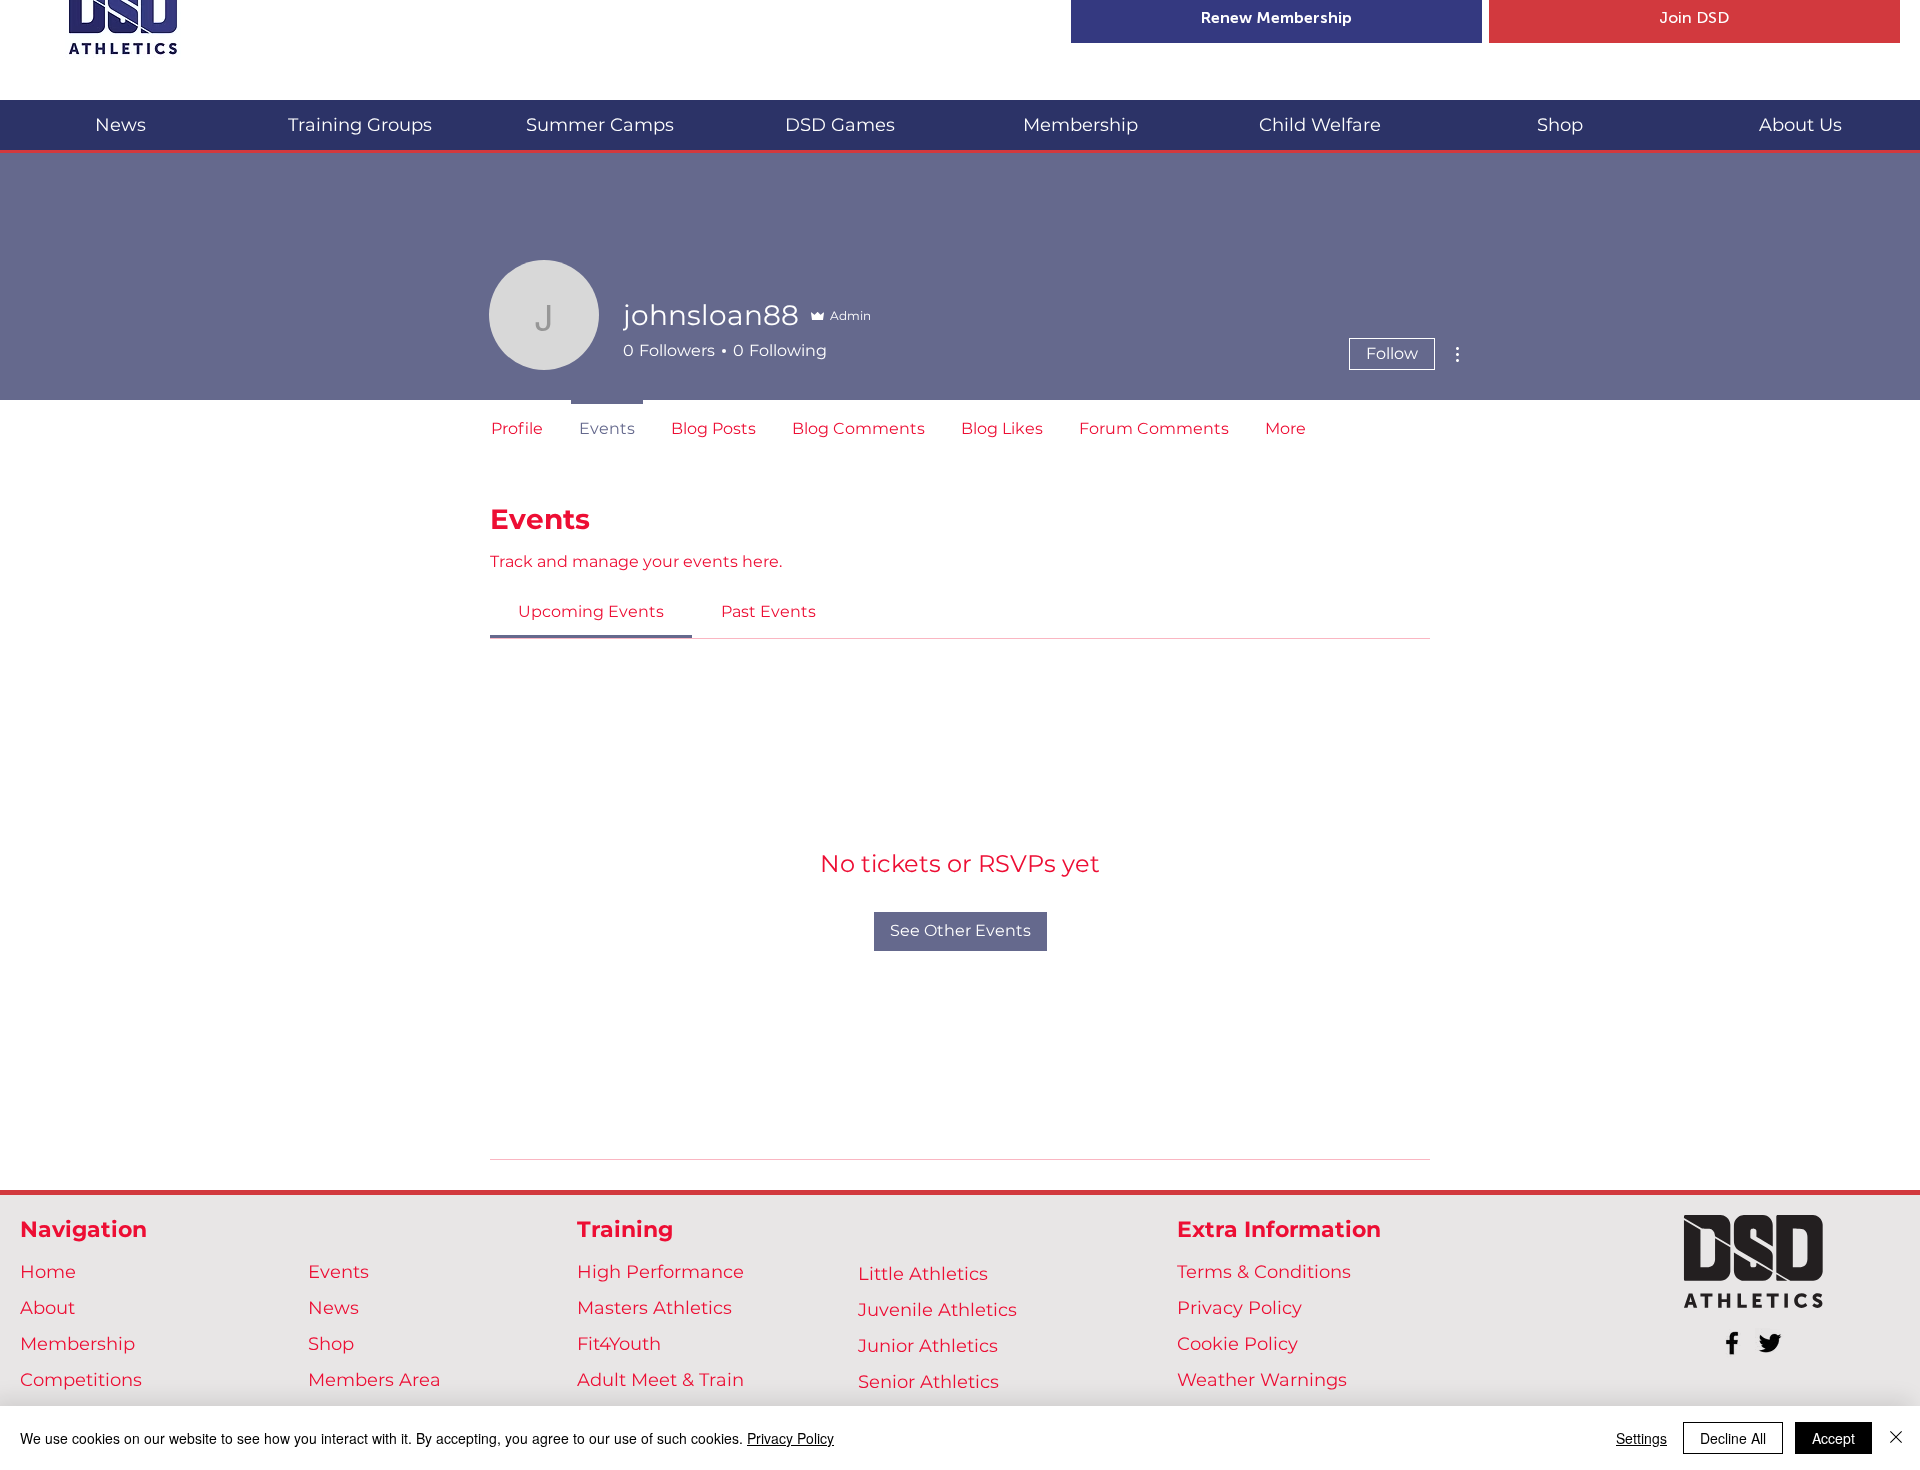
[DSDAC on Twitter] (1770, 1343)
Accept (1833, 1438)
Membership (77, 1344)
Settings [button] (1641, 1438)
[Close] (1896, 1438)
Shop (331, 1344)
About (47, 1308)
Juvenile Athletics (937, 1310)
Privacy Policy (1239, 1308)
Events (338, 1272)
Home (48, 1272)
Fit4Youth (619, 1344)
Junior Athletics (928, 1346)
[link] (591, 611)
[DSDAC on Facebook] (1732, 1343)
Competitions (81, 1380)
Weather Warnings (1262, 1380)
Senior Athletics (928, 1382)
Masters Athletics (654, 1308)
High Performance (660, 1272)
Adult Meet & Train (660, 1380)
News (333, 1308)
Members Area (374, 1380)
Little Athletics (923, 1274)
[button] (360, 116)
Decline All (1733, 1438)
